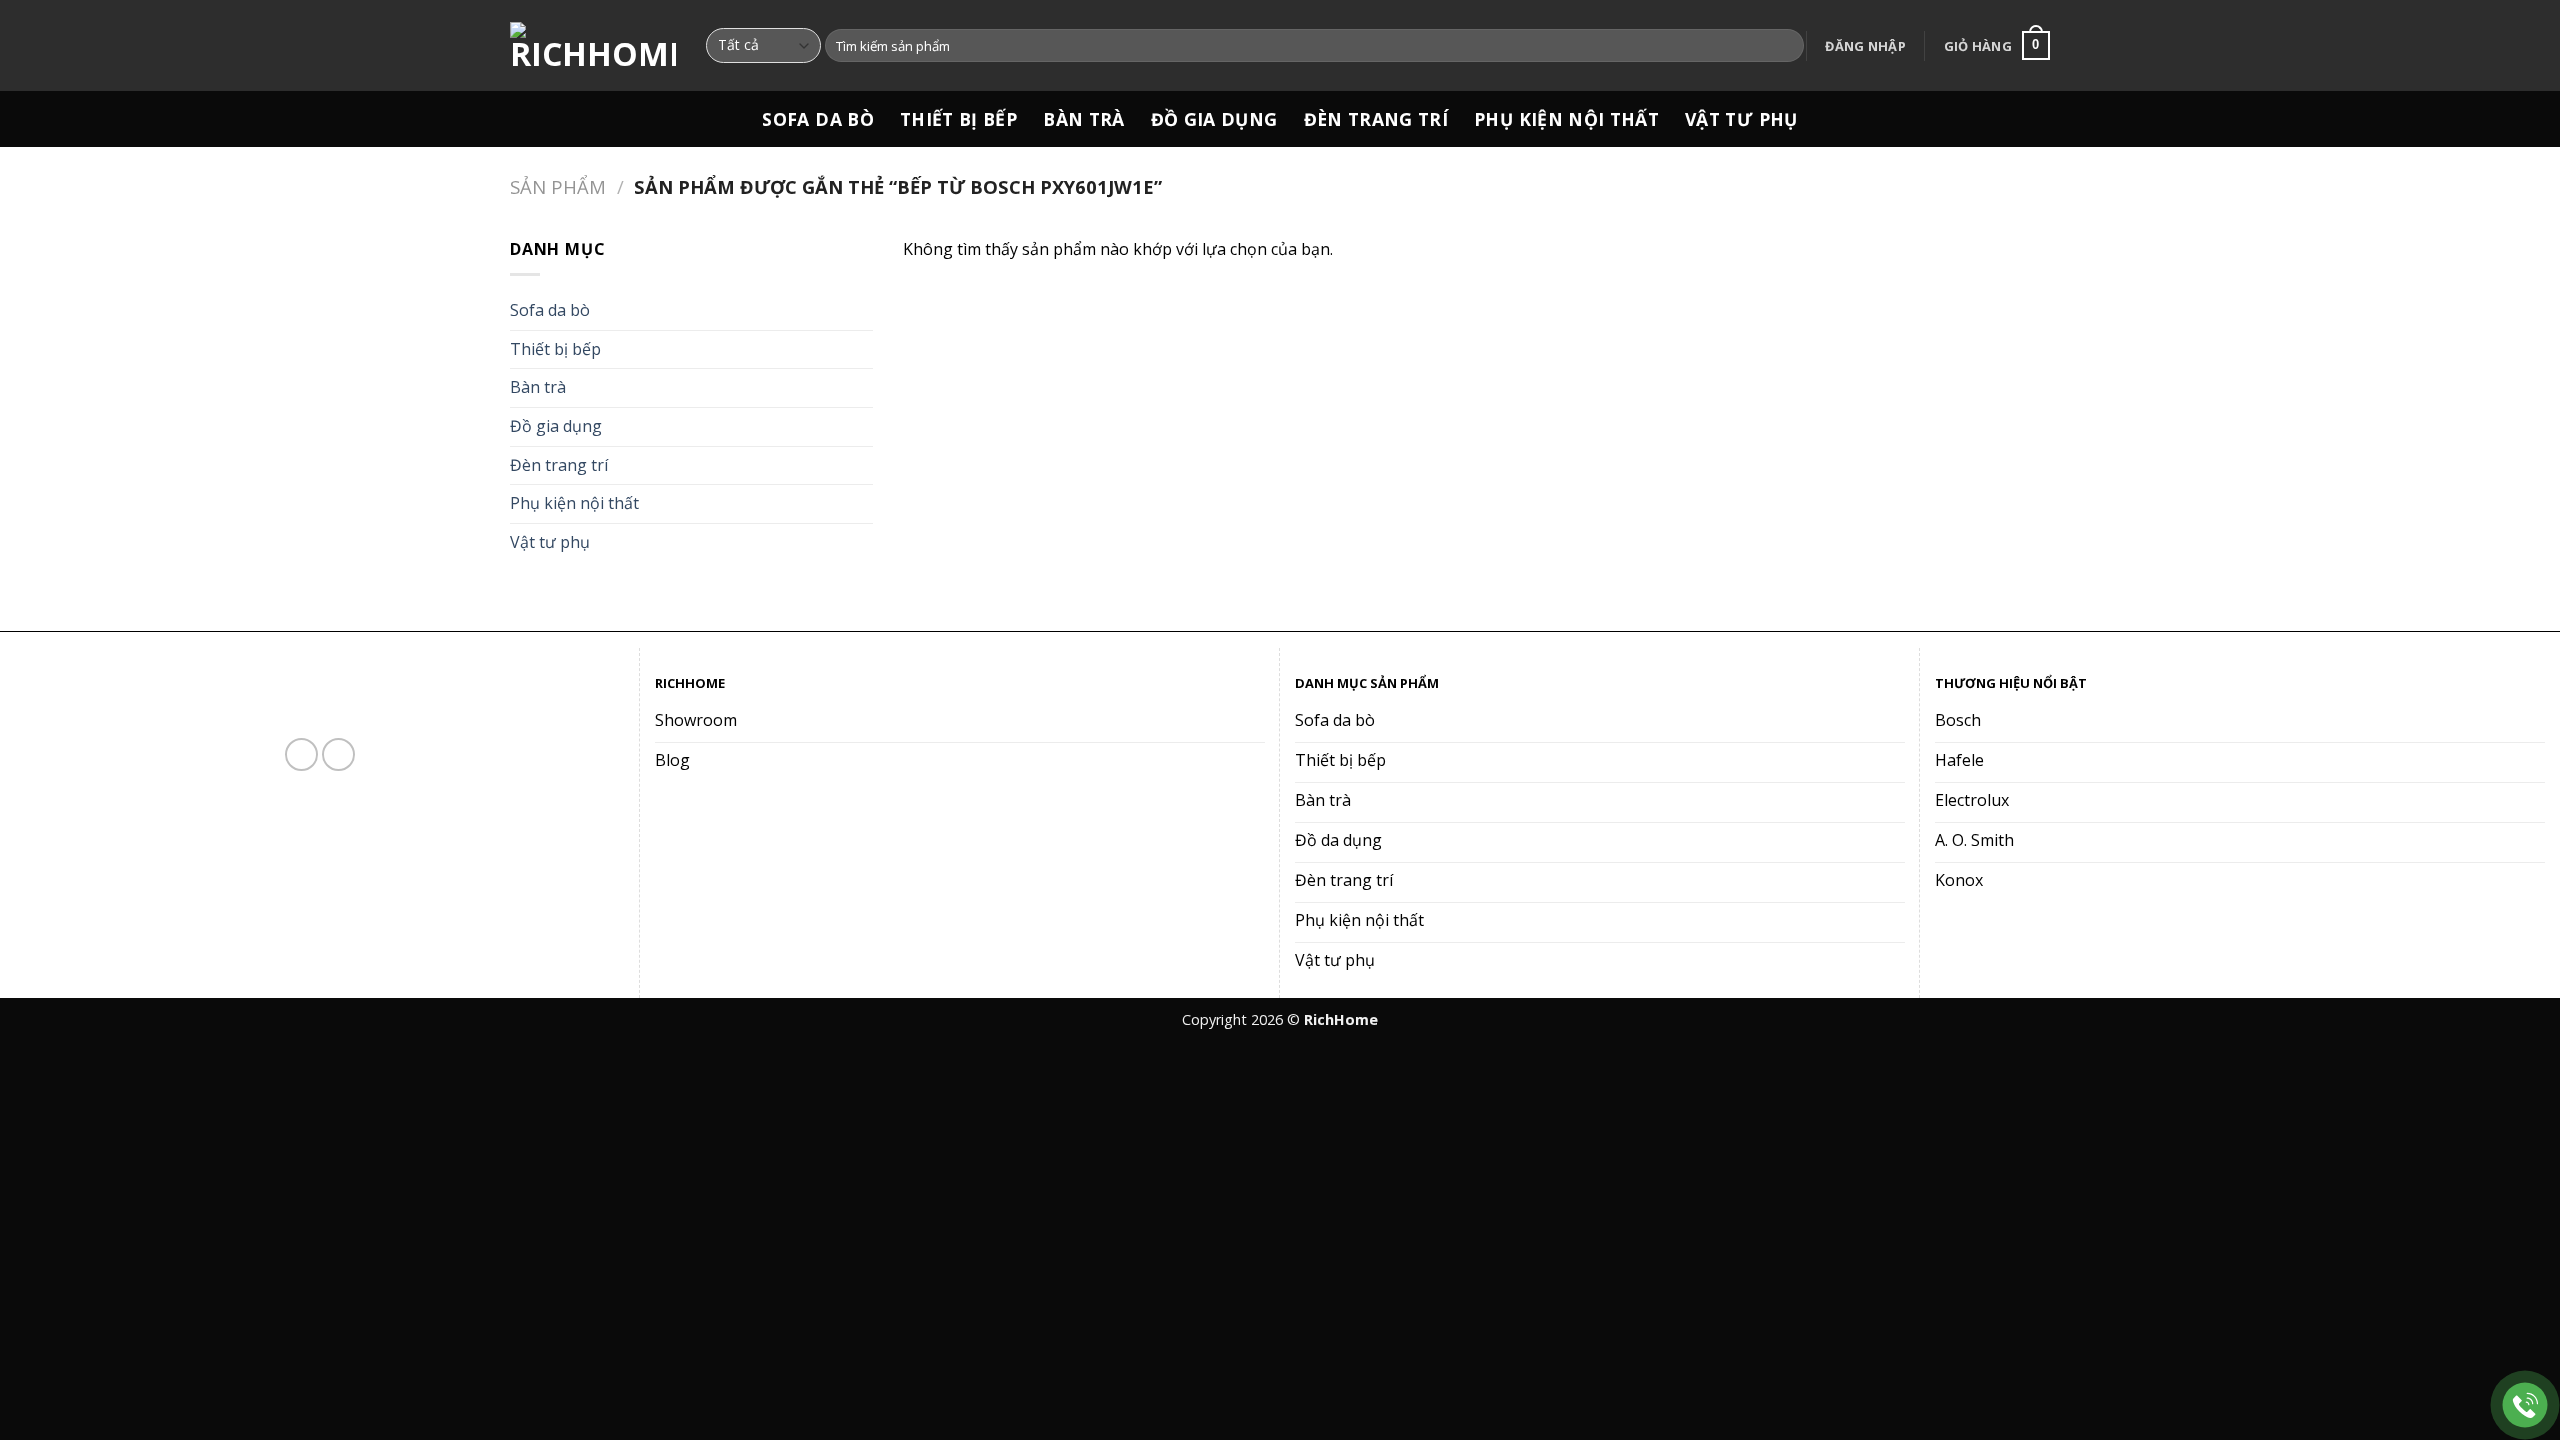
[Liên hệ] (2525, 1405)
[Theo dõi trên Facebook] (301, 754)
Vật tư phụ (1741, 119)
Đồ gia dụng (1214, 119)
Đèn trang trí (1376, 119)
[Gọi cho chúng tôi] (338, 754)
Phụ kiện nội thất (1566, 119)
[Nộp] (1785, 46)
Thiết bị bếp (958, 119)
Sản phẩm (558, 186)
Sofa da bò (818, 119)
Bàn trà (1083, 119)
